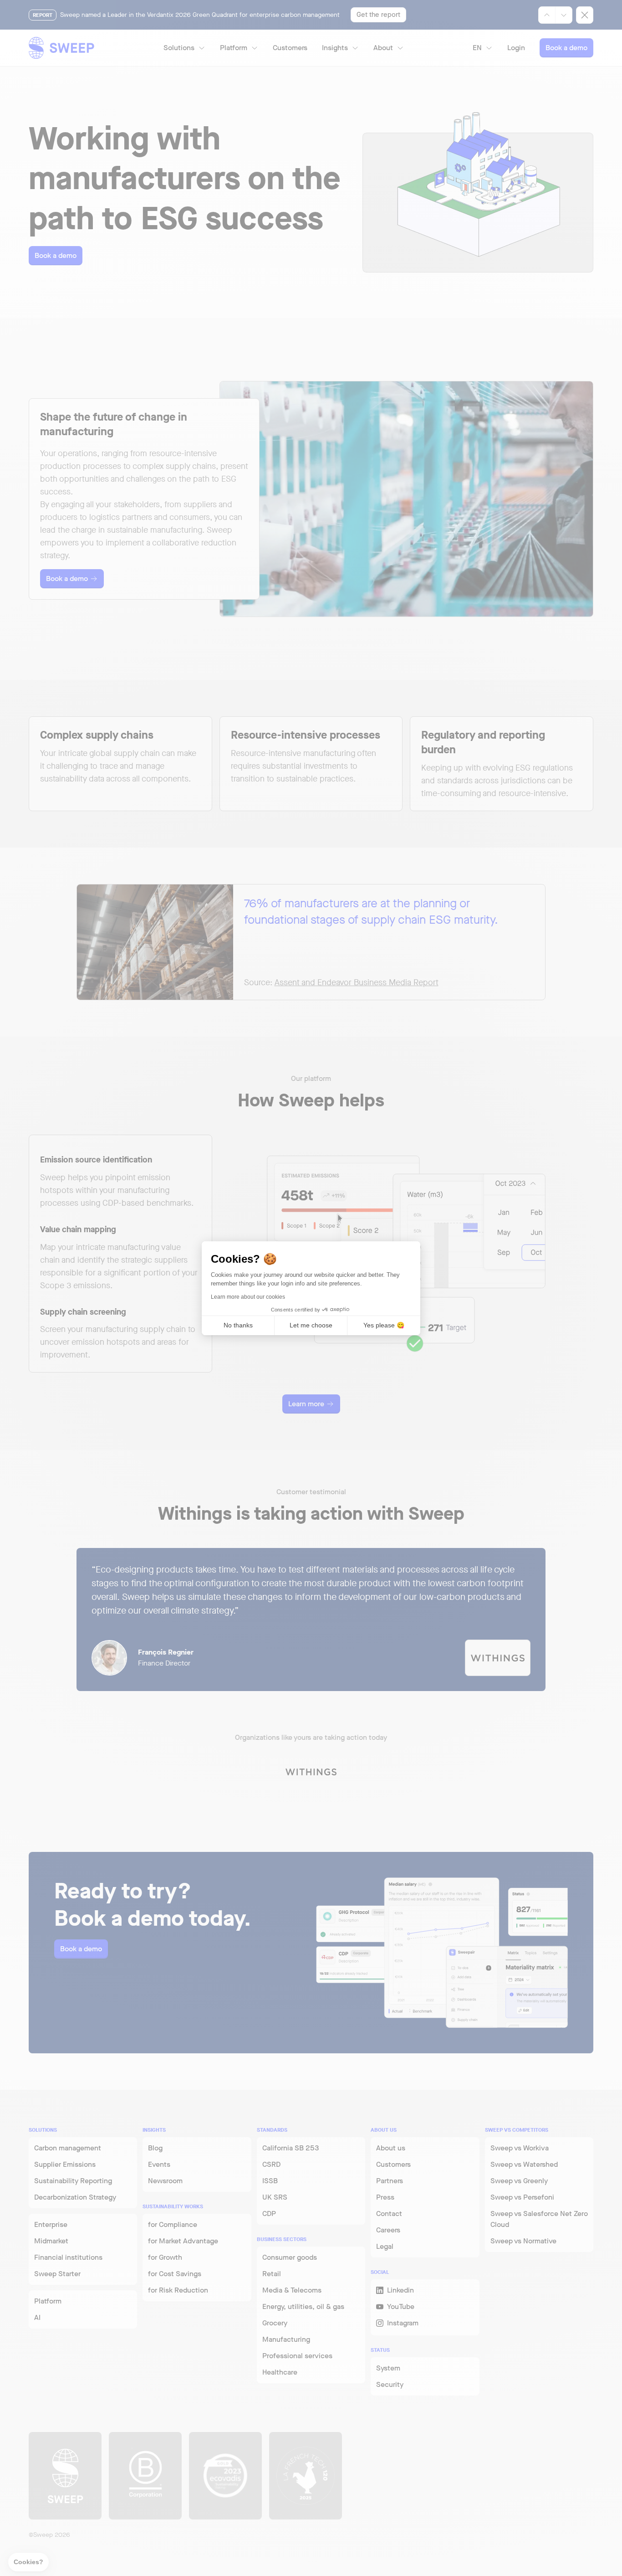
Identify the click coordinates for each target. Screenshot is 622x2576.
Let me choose (311, 1325)
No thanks (238, 1325)
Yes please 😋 (384, 1325)
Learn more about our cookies (248, 1297)
